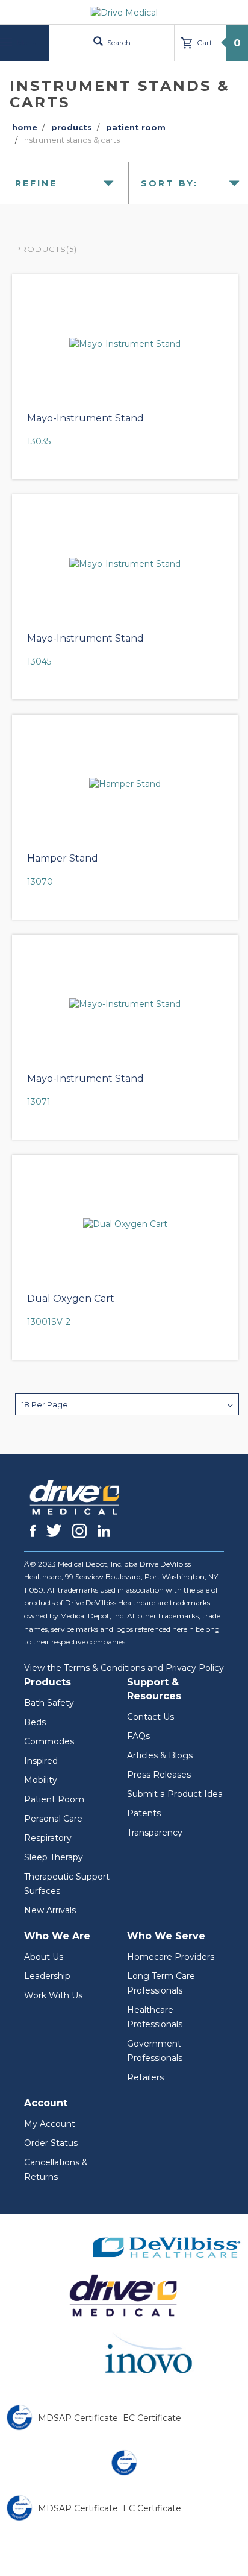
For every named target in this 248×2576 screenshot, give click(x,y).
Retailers (145, 2077)
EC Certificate (152, 2418)
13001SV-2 (49, 1322)
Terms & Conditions (104, 1668)
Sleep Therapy (54, 1857)
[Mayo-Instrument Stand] (125, 344)
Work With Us (53, 1995)
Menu (26, 43)
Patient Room (54, 1799)
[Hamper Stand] (125, 784)
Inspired (41, 1761)
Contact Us (150, 1717)
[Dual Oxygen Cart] (125, 1224)
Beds (35, 1722)
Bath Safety (49, 1703)
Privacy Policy (195, 1668)
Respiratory (48, 1838)
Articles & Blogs (160, 1755)
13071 (39, 1102)
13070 (40, 882)
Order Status (51, 2143)
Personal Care (53, 1819)
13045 (39, 661)
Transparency (155, 1833)
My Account (50, 2124)
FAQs (138, 1736)
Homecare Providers (171, 1957)
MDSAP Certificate (78, 2418)
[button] (127, 1404)
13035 (39, 441)
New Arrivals (50, 1910)
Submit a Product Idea (175, 1794)
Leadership (47, 1976)
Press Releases (159, 1775)
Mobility (41, 1780)
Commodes (49, 1741)
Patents (144, 1813)
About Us (44, 1957)
